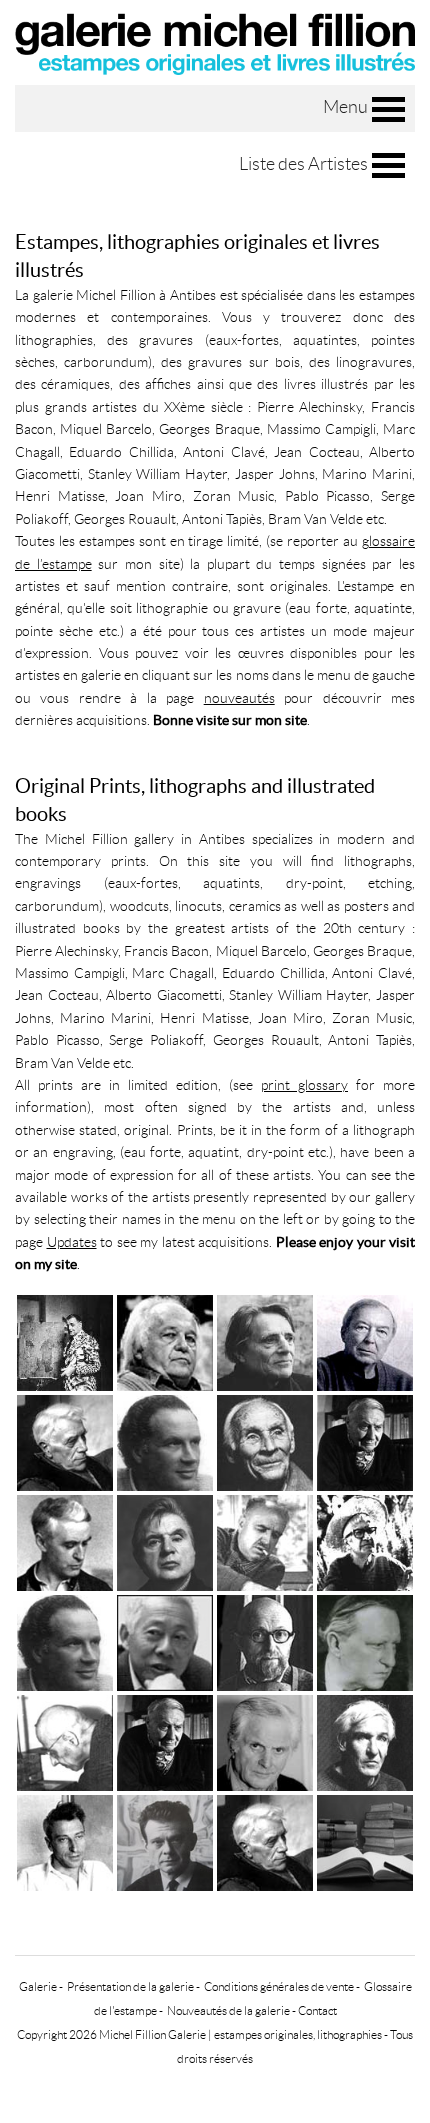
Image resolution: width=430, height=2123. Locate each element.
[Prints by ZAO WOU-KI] (165, 1641)
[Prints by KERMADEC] (65, 1741)
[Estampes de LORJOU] (365, 1541)
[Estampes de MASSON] (365, 1441)
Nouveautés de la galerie (228, 2010)
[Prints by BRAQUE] (265, 1841)
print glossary (304, 1085)
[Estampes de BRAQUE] (65, 1441)
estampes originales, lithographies (298, 2034)
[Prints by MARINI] (65, 1641)
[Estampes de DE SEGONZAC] (265, 1541)
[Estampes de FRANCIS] (165, 1341)
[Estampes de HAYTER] (265, 1341)
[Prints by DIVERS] (365, 1841)
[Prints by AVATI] (265, 1741)
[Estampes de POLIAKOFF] (65, 1341)
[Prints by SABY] (165, 1841)
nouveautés (239, 698)
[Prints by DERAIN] (365, 1641)
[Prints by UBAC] (365, 1741)
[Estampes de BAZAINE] (65, 1541)
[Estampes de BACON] (165, 1541)
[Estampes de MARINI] (165, 1441)
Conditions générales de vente (279, 1986)
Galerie (38, 1986)
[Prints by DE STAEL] (65, 1841)
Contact (317, 2010)
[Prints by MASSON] (165, 1741)
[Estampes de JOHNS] (365, 1341)
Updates (72, 1242)
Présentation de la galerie (130, 1986)
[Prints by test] (265, 1641)
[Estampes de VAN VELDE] (265, 1441)
